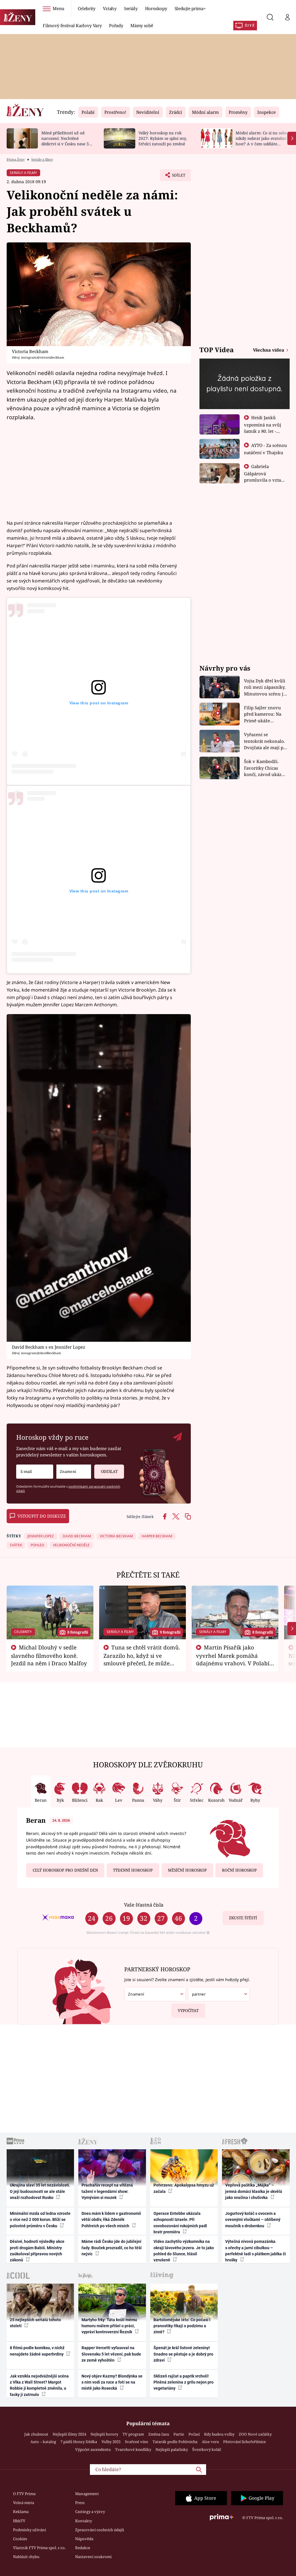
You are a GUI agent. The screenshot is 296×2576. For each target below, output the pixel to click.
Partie (179, 2434)
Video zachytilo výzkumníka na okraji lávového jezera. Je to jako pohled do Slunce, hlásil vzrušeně (184, 2251)
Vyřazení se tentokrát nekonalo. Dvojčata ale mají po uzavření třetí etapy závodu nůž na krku (265, 741)
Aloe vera (210, 2442)
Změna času (159, 2434)
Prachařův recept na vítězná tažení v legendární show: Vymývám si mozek (107, 2191)
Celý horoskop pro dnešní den (65, 1870)
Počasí (194, 2434)
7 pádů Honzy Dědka (79, 2442)
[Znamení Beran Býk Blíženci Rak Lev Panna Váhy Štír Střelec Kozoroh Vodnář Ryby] (74, 1472)
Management (87, 2494)
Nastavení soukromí (93, 2557)
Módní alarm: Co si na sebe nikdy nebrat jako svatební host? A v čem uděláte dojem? (261, 141)
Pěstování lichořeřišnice (245, 2442)
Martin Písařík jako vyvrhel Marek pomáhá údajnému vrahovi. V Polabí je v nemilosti (233, 1659)
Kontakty (84, 2521)
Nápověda (84, 2539)
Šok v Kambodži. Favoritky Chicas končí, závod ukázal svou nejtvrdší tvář (265, 768)
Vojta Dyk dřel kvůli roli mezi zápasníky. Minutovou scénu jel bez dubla (266, 687)
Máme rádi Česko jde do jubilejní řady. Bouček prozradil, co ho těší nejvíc (112, 2248)
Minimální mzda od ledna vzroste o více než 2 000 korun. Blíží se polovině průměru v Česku (40, 2220)
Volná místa (24, 2503)
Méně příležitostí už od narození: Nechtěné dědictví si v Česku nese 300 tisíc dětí (67, 141)
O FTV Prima (24, 2494)
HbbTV (19, 2521)
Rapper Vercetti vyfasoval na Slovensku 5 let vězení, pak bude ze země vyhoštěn (111, 2354)
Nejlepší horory (104, 2434)
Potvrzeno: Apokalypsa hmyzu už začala (184, 2188)
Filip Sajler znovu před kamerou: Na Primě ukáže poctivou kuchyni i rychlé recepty (263, 714)
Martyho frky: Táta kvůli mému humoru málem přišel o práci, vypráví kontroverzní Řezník (109, 2326)
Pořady (116, 25)
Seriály (131, 8)
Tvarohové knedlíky (133, 2449)
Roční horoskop (239, 1870)
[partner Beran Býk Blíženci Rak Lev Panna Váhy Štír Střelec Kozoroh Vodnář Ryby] (219, 1994)
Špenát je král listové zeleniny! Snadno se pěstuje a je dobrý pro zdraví (183, 2354)
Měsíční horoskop (187, 1870)
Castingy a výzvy (90, 2512)
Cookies (20, 2539)
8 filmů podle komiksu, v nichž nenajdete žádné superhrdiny (37, 2351)
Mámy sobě (142, 25)
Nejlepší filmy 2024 (69, 2434)
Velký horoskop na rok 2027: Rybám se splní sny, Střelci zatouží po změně (163, 138)
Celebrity (87, 8)
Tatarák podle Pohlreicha (175, 2442)
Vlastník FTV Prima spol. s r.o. (39, 2548)
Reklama (21, 2512)
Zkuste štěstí (243, 1918)
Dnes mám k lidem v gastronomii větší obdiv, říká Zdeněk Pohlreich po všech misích (111, 2220)
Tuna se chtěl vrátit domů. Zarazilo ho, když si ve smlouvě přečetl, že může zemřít (142, 1659)
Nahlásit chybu (26, 2557)
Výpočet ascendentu (93, 2449)
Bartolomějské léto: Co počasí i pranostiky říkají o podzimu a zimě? (182, 2326)
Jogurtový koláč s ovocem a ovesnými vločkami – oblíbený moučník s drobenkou (253, 2220)
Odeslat (109, 1471)
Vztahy (110, 8)
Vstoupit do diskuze (42, 1516)
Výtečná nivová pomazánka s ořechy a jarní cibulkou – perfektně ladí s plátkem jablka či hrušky (256, 2251)
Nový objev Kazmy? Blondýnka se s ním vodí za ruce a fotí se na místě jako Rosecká (112, 2382)
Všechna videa (269, 350)
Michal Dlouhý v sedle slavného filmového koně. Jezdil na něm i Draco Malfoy (49, 1655)
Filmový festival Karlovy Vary (72, 25)
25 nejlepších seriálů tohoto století (35, 2323)
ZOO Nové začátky (255, 2434)
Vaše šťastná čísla (144, 1905)
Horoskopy (156, 8)
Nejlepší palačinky (172, 2449)
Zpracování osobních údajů (100, 2530)
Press (80, 2503)
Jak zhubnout (36, 2434)
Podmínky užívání (29, 2530)
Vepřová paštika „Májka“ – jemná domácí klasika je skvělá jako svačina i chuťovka (254, 2191)
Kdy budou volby (219, 2434)
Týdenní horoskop (133, 1870)
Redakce (83, 2548)
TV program (133, 2434)
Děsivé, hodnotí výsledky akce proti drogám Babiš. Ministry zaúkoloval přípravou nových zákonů (37, 2251)
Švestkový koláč (207, 2449)
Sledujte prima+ (190, 8)
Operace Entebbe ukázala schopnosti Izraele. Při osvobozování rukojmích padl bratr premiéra (180, 2223)
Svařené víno (137, 2442)
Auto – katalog (43, 2442)
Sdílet (176, 177)
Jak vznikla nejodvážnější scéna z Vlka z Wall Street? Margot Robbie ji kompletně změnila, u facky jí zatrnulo (39, 2385)
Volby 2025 (111, 2442)
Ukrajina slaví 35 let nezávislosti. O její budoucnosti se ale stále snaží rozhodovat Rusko (40, 2191)
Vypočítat (188, 2011)
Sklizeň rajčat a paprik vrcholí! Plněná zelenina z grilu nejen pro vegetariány (184, 2382)
